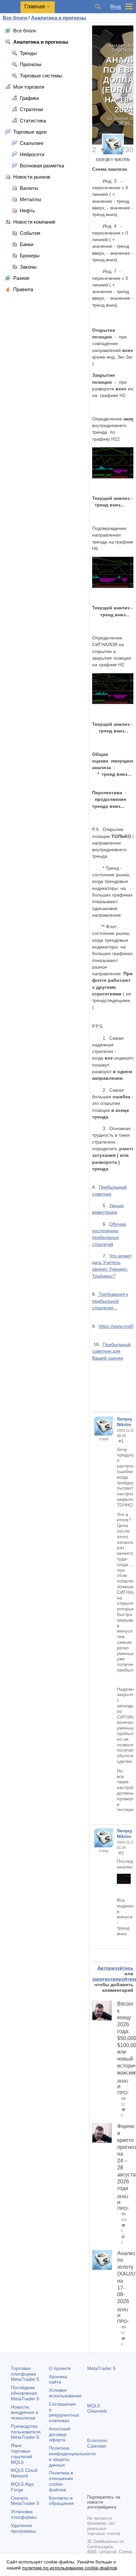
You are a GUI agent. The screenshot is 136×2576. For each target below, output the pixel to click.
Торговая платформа (25, 2374)
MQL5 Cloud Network (24, 2473)
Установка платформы (24, 2514)
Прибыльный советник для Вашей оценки (111, 1351)
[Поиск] (98, 7)
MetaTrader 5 (101, 2368)
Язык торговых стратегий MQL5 (21, 2454)
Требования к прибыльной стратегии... (110, 1301)
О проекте (60, 2368)
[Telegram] (102, 2477)
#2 (121, 1853)
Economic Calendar (97, 2443)
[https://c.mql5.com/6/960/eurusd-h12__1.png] (126, 1878)
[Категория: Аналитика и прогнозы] (107, 1955)
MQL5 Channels (97, 2408)
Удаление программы (23, 2528)
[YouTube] (91, 2488)
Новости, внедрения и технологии (25, 2413)
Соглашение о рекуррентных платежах (64, 2412)
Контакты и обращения (61, 2501)
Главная (35, 6)
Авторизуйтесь (115, 1968)
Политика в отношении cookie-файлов (61, 2481)
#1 (121, 1441)
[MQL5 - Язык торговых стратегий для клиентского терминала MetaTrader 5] (10, 7)
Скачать (25, 2501)
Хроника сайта (58, 2379)
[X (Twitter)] (112, 2477)
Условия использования (65, 2393)
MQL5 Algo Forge (22, 2487)
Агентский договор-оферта (60, 2434)
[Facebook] (91, 2477)
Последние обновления (25, 2393)
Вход (116, 6)
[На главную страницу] (97, 1955)
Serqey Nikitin (113, 160)
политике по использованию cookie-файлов (69, 2568)
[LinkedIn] (102, 2488)
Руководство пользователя (26, 2432)
